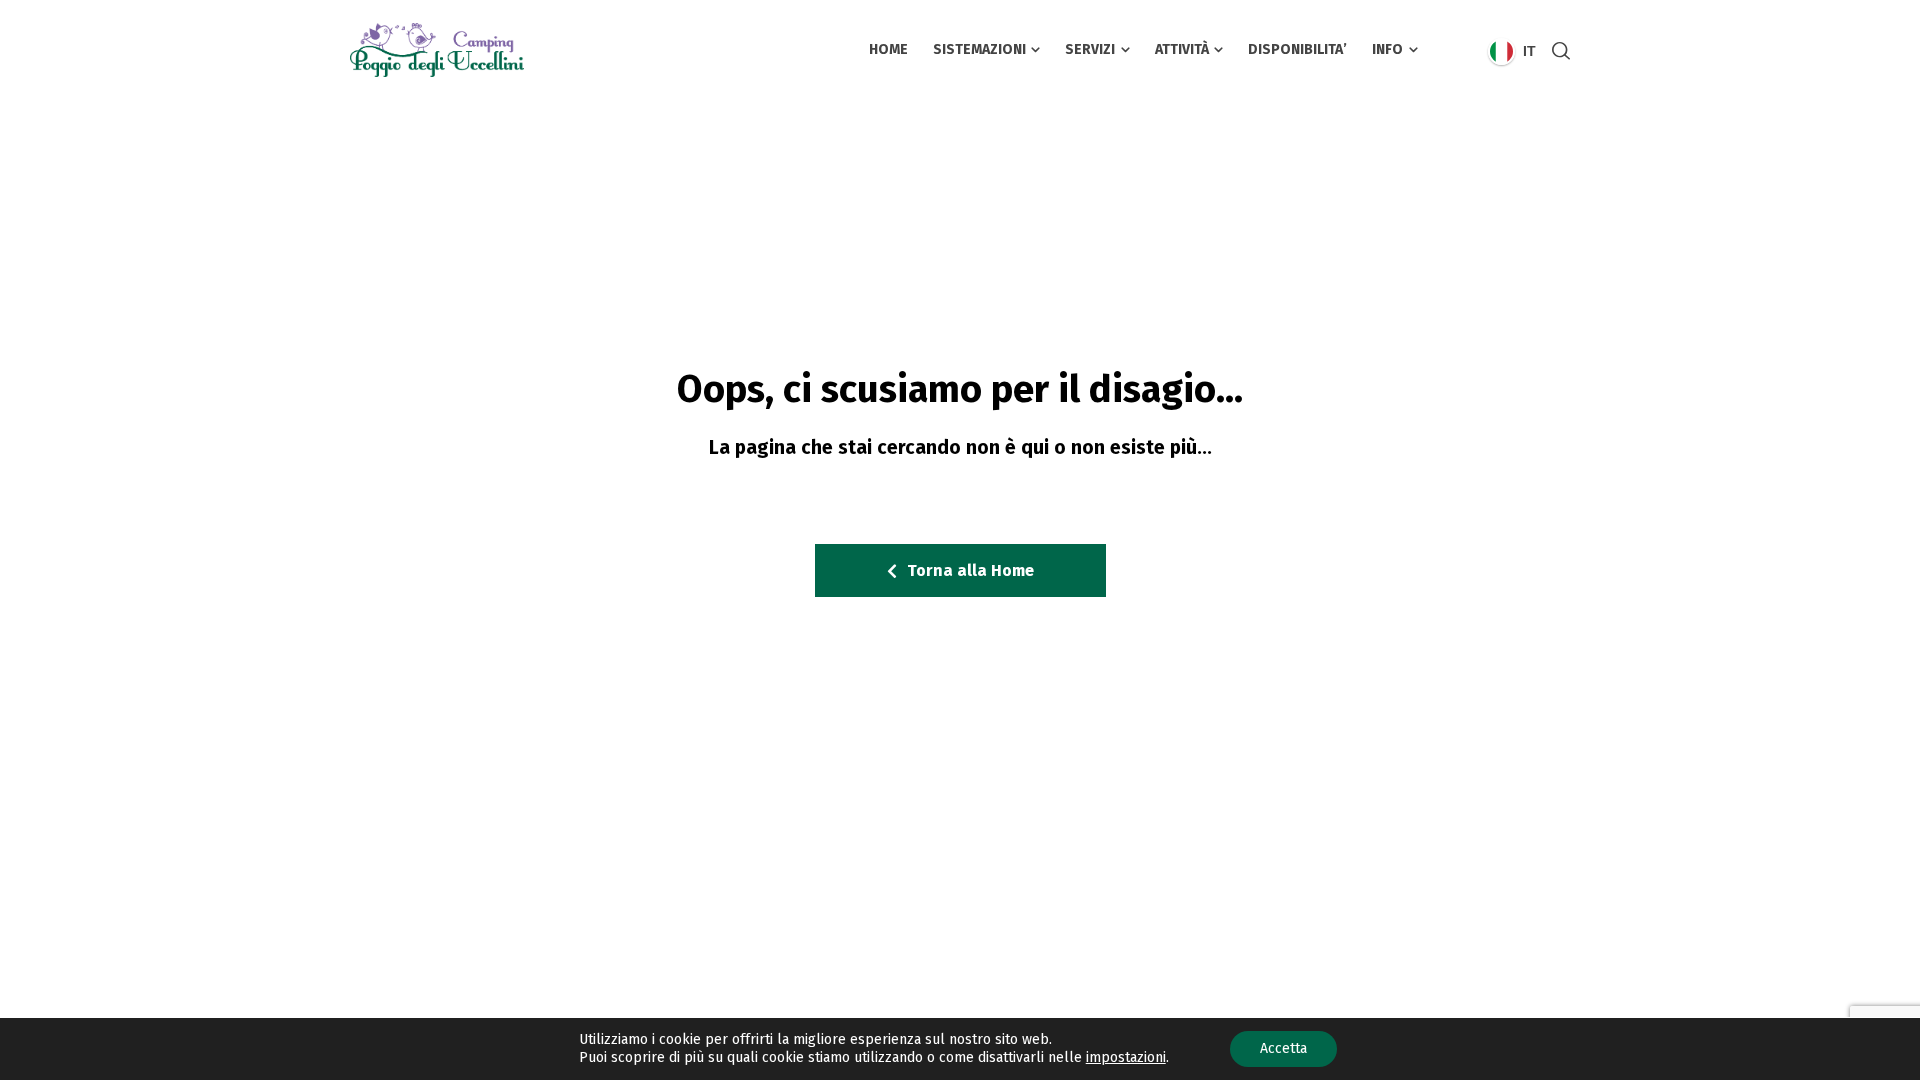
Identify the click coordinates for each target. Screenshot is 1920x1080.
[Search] (1557, 50)
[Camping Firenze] (495, 50)
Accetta (1283, 1048)
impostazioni (1126, 1057)
